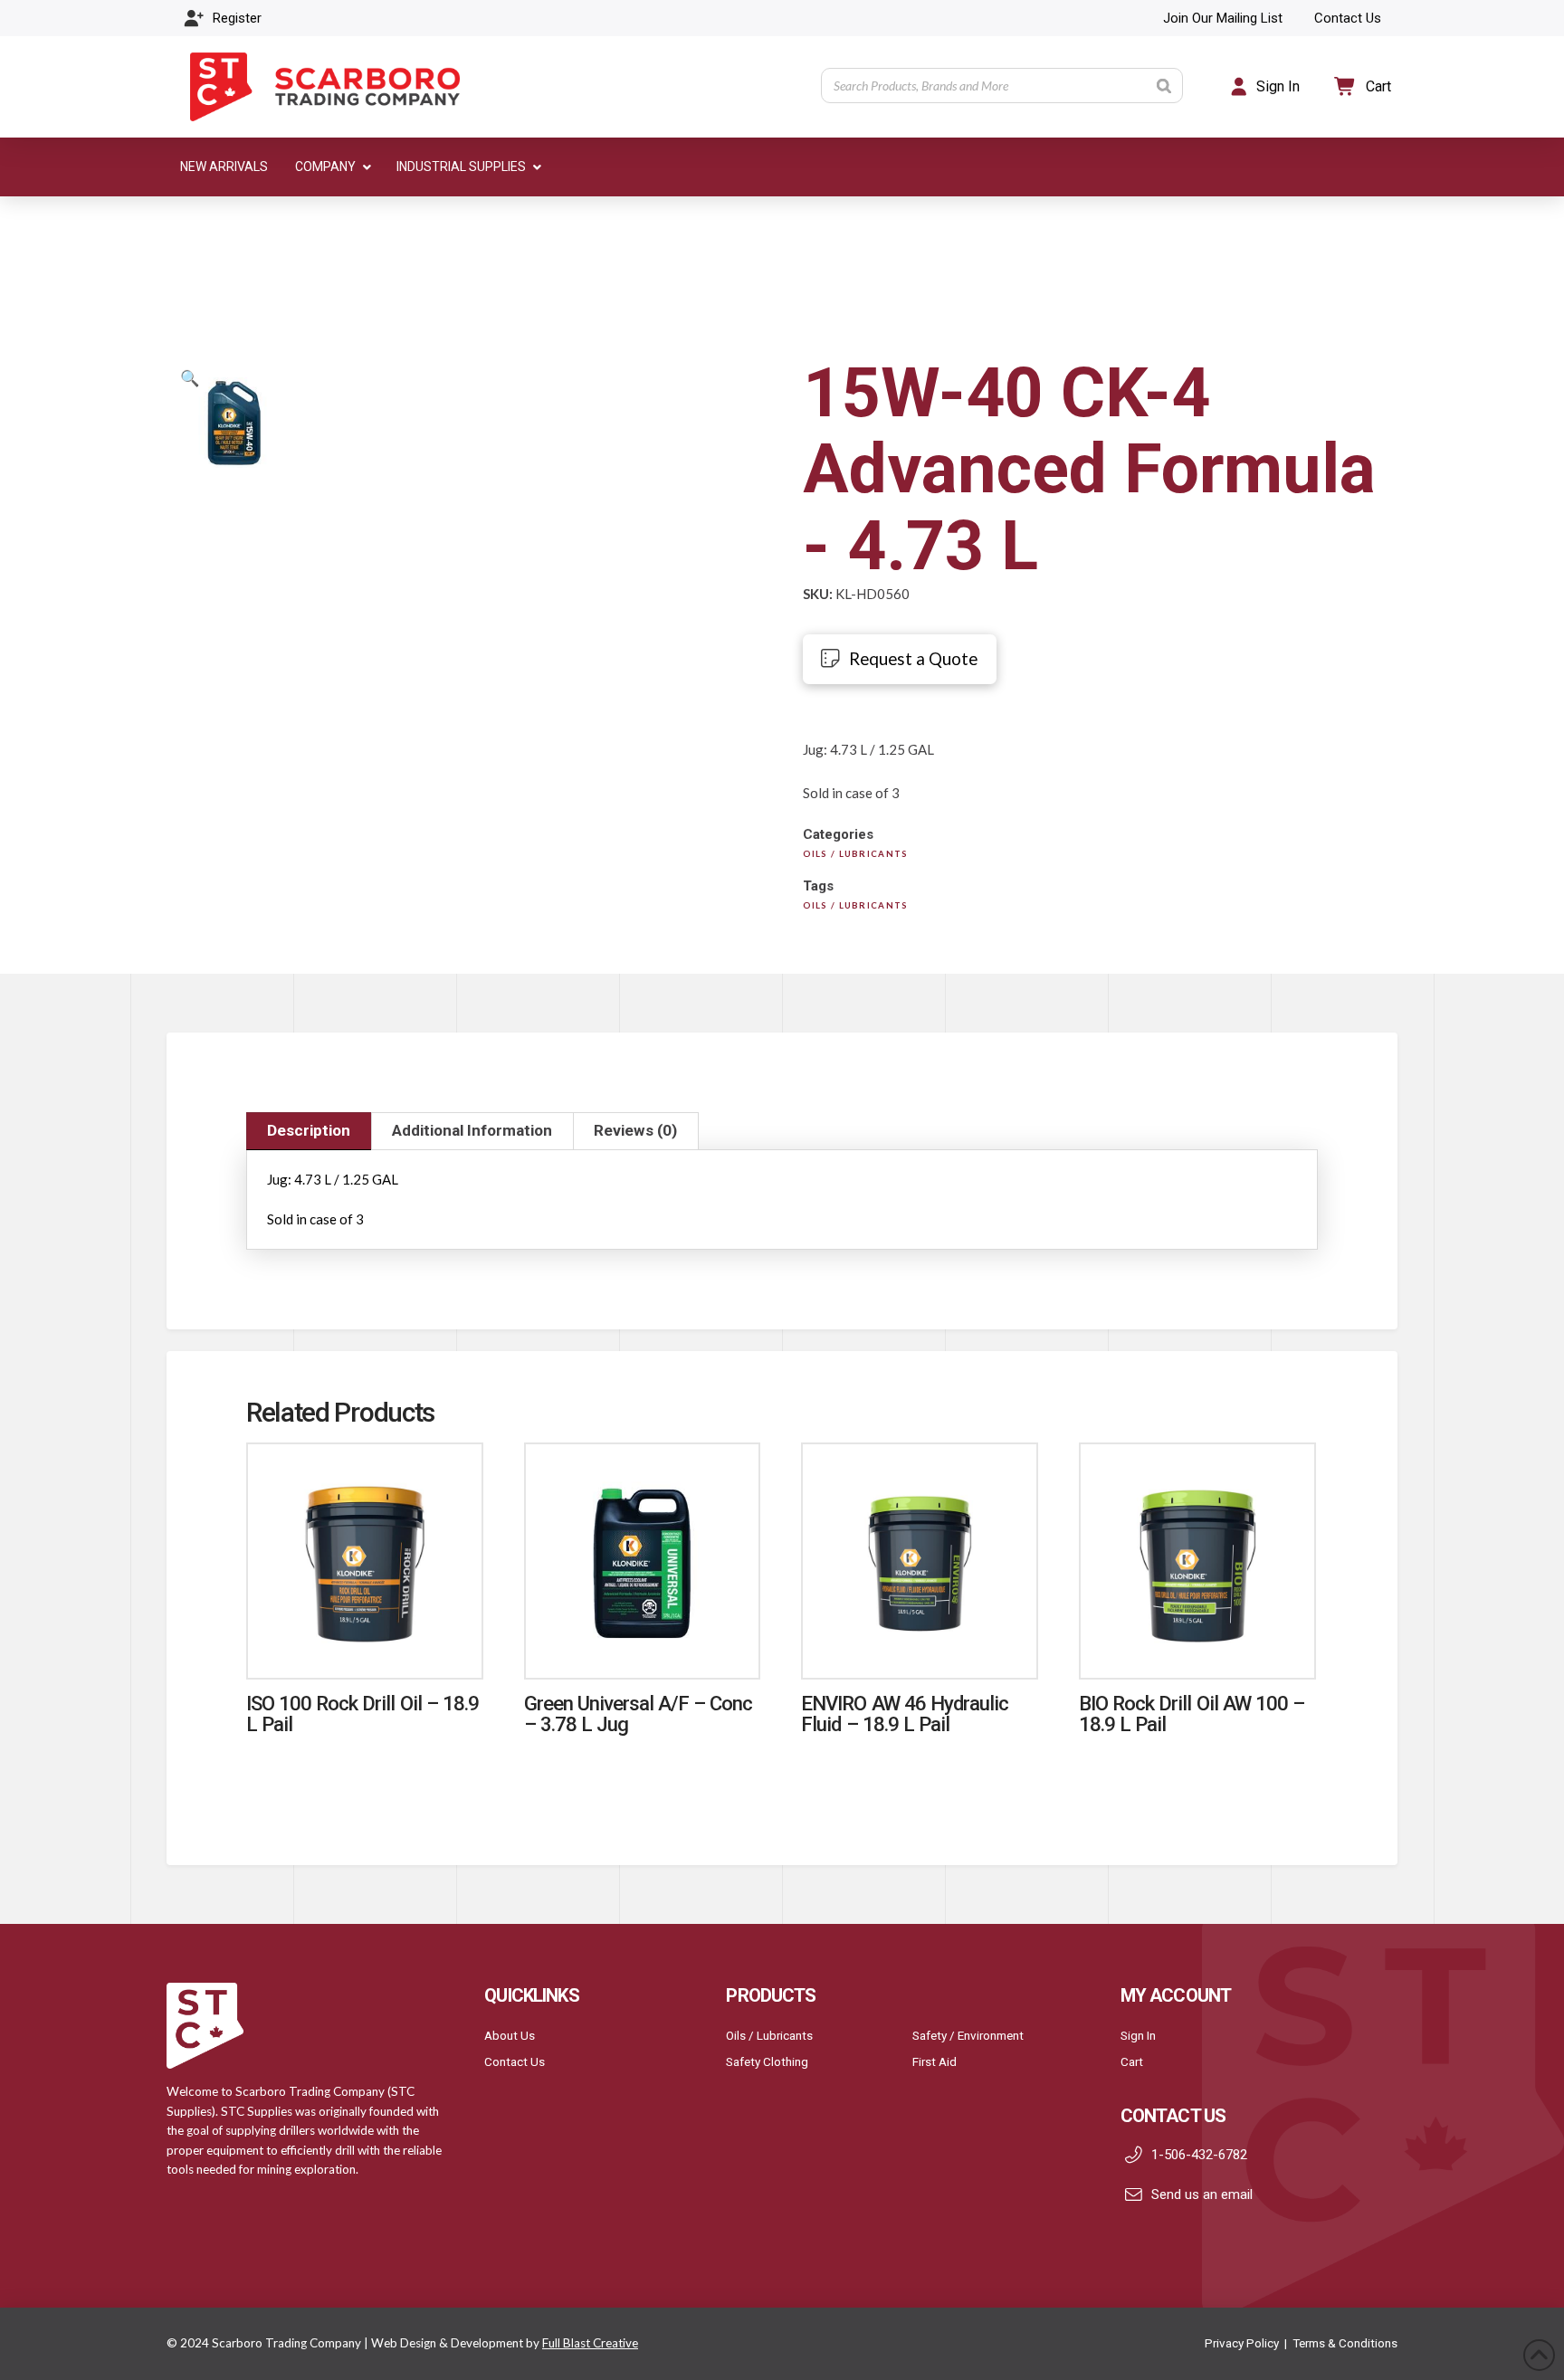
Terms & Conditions (1345, 2343)
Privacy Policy (1242, 2343)
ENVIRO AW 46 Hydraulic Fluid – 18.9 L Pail (905, 1714)
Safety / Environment (968, 2035)
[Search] (1164, 86)
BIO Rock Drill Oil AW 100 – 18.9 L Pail (1192, 1714)
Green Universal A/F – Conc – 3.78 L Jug (639, 1714)
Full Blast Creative (590, 2343)
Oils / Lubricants (769, 2035)
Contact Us (515, 2061)
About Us (510, 2035)
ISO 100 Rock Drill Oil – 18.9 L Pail (362, 1714)
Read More (365, 1646)
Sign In (1138, 2035)
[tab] (309, 1131)
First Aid (935, 2061)
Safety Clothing (767, 2061)
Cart (1132, 2061)
